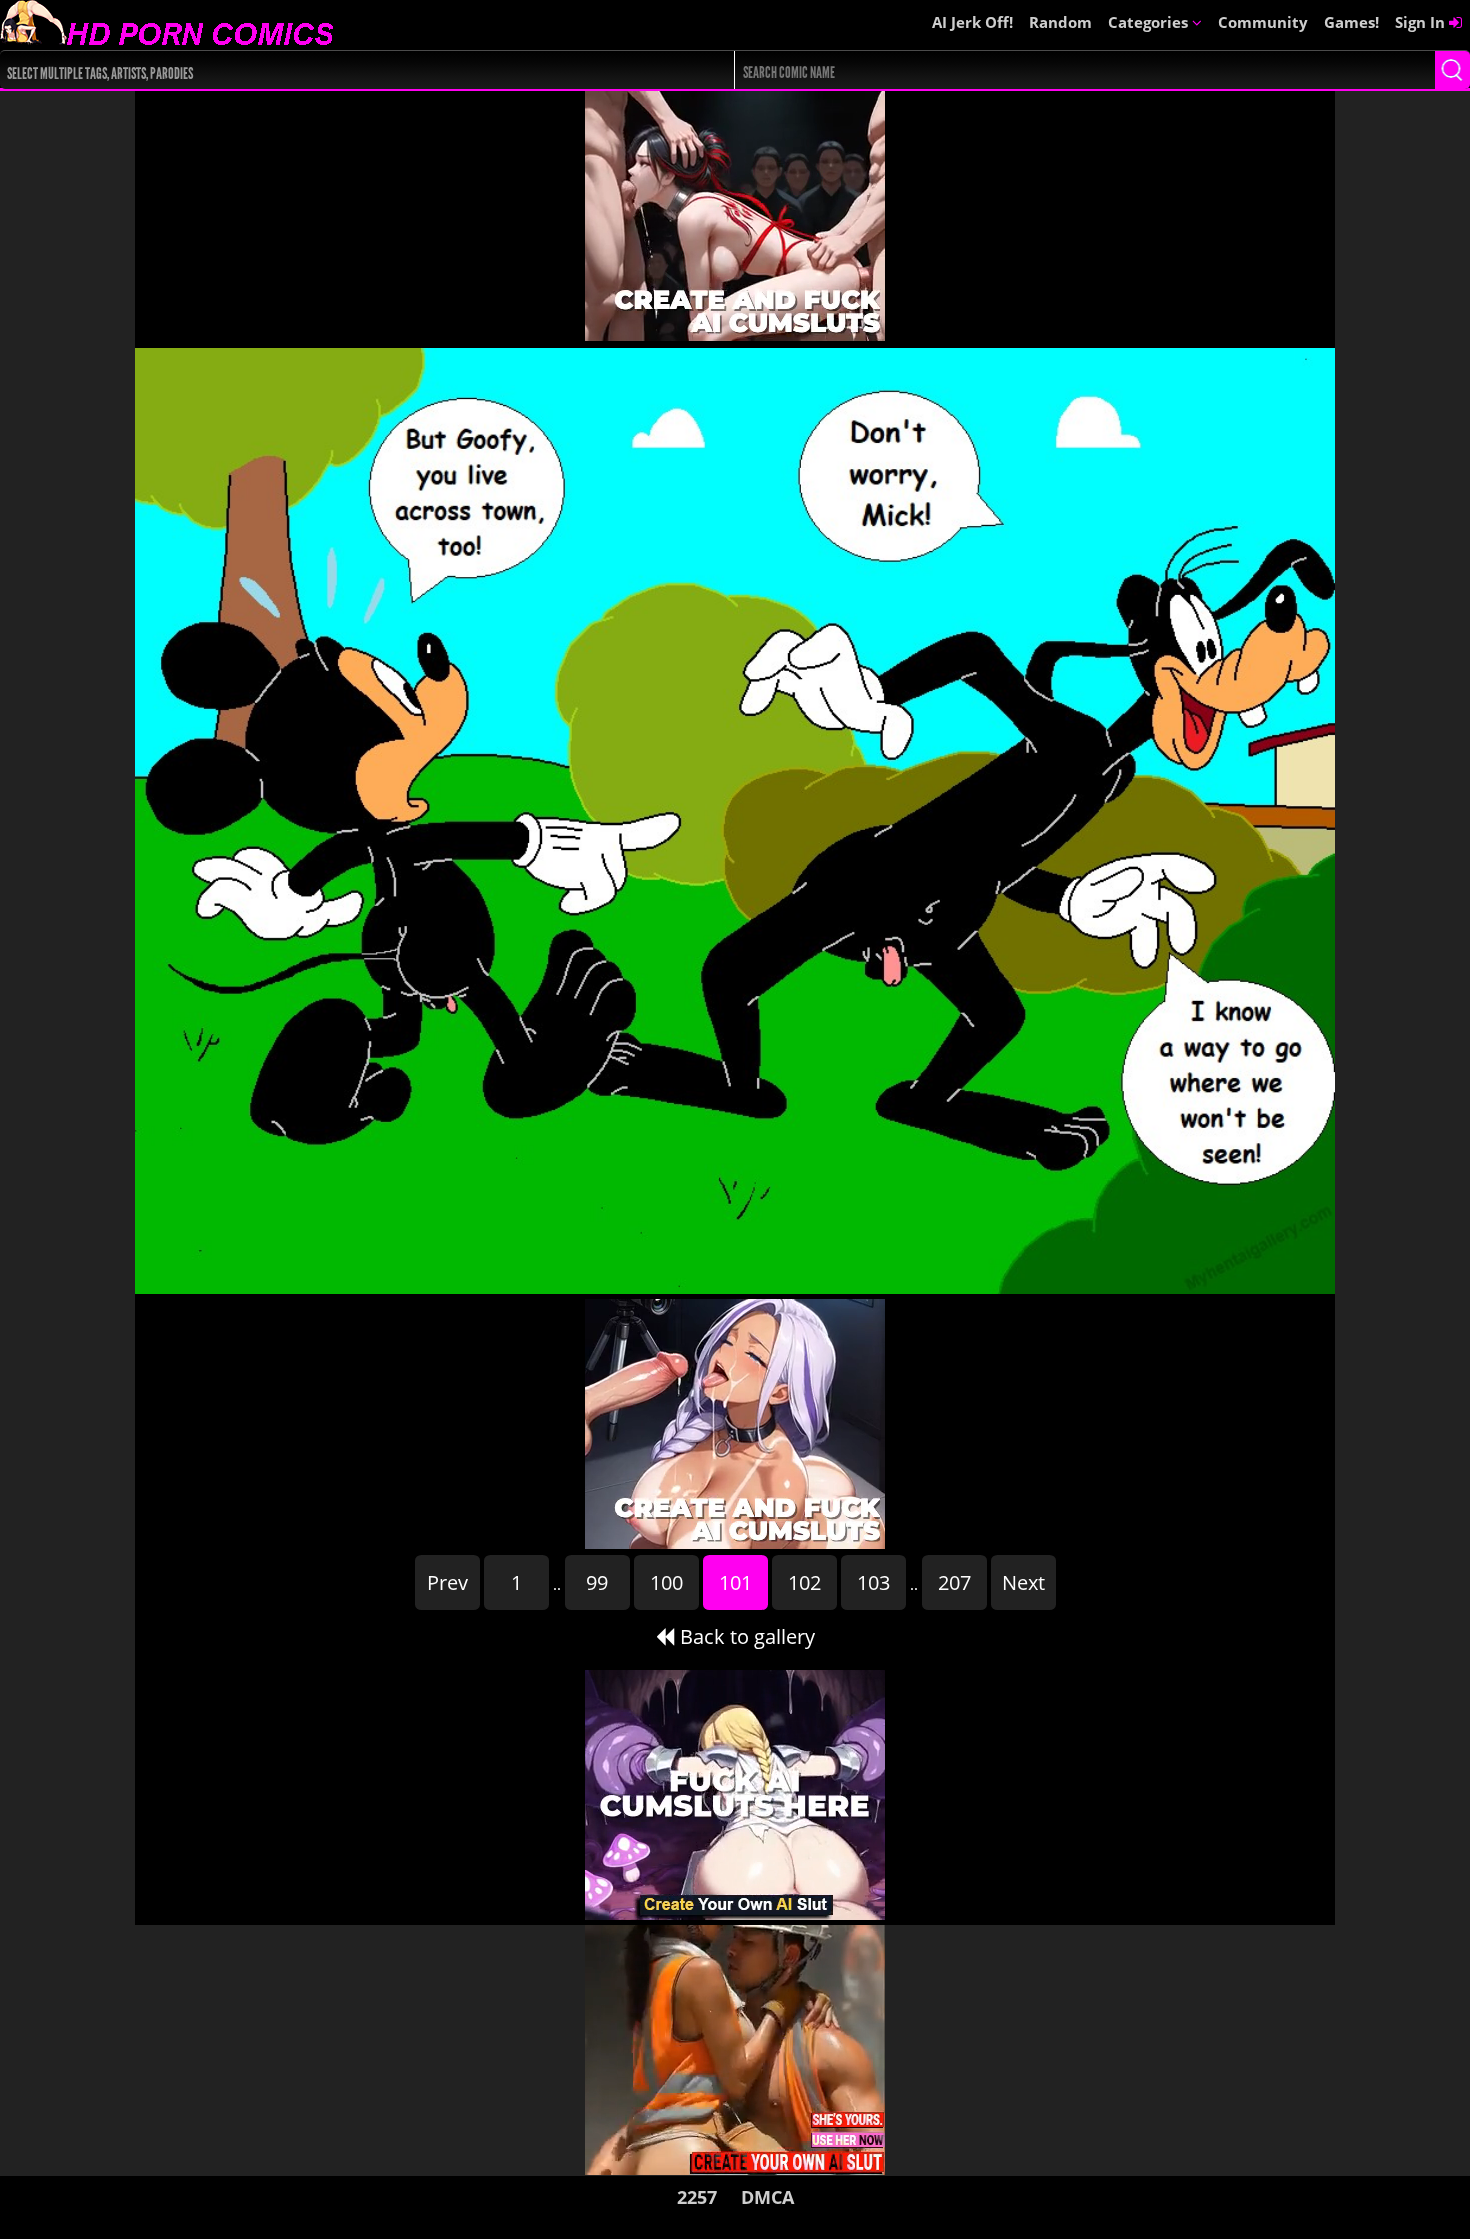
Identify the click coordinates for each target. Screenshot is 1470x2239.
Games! (1351, 22)
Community (1263, 22)
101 (735, 1582)
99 (597, 1582)
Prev (447, 1582)
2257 (697, 2197)
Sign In (1422, 22)
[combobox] (330, 70)
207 (954, 1582)
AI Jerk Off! (972, 22)
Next (1023, 1582)
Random (1060, 22)
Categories (1150, 22)
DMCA (767, 2197)
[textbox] (335, 70)
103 (873, 1582)
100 (666, 1582)
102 (804, 1582)
